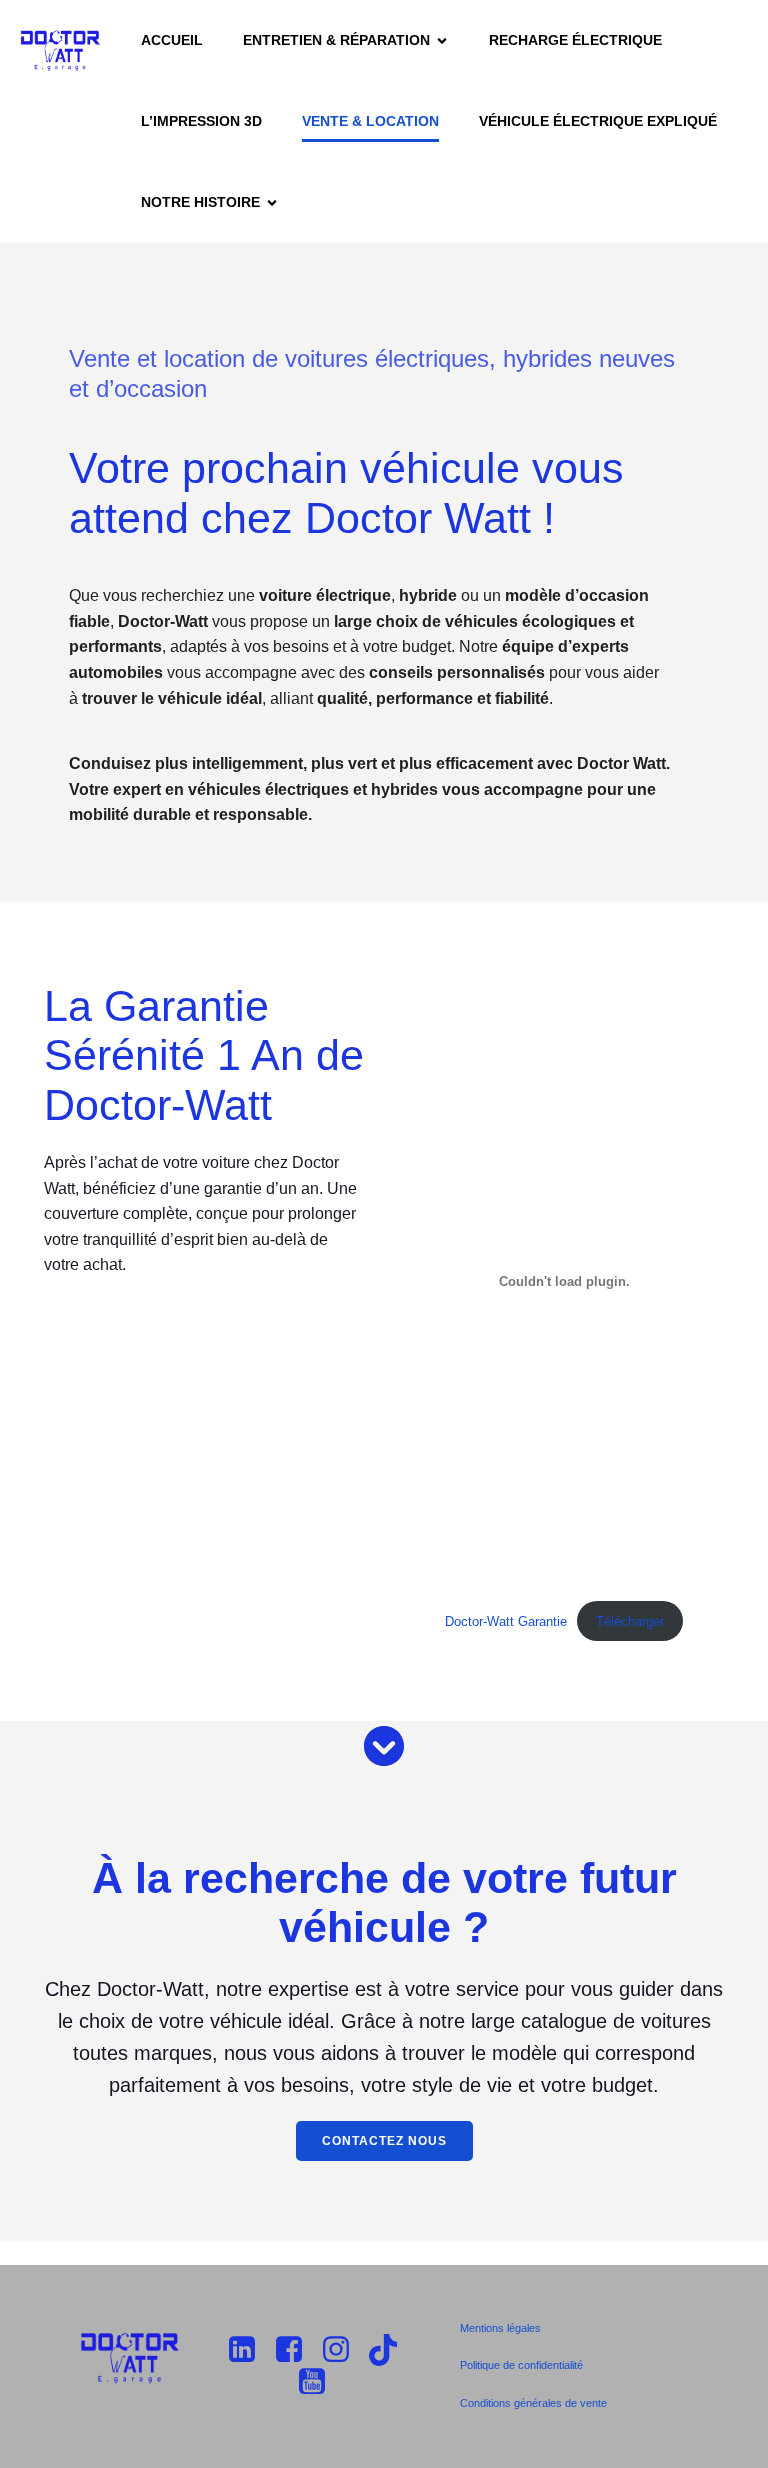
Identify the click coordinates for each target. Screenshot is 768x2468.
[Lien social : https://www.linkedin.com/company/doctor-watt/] (249, 2350)
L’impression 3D (201, 121)
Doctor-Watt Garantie (506, 1621)
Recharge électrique (575, 40)
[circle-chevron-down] (384, 1746)
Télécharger (630, 1621)
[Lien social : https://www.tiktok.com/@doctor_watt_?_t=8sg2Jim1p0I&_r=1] (390, 2350)
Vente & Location (370, 121)
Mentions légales (500, 2328)
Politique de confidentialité (521, 2365)
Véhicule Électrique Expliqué (598, 121)
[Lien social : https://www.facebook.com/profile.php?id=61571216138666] (296, 2350)
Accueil (172, 40)
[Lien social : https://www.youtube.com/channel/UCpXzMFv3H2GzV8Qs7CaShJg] (319, 2382)
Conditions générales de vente (533, 2403)
